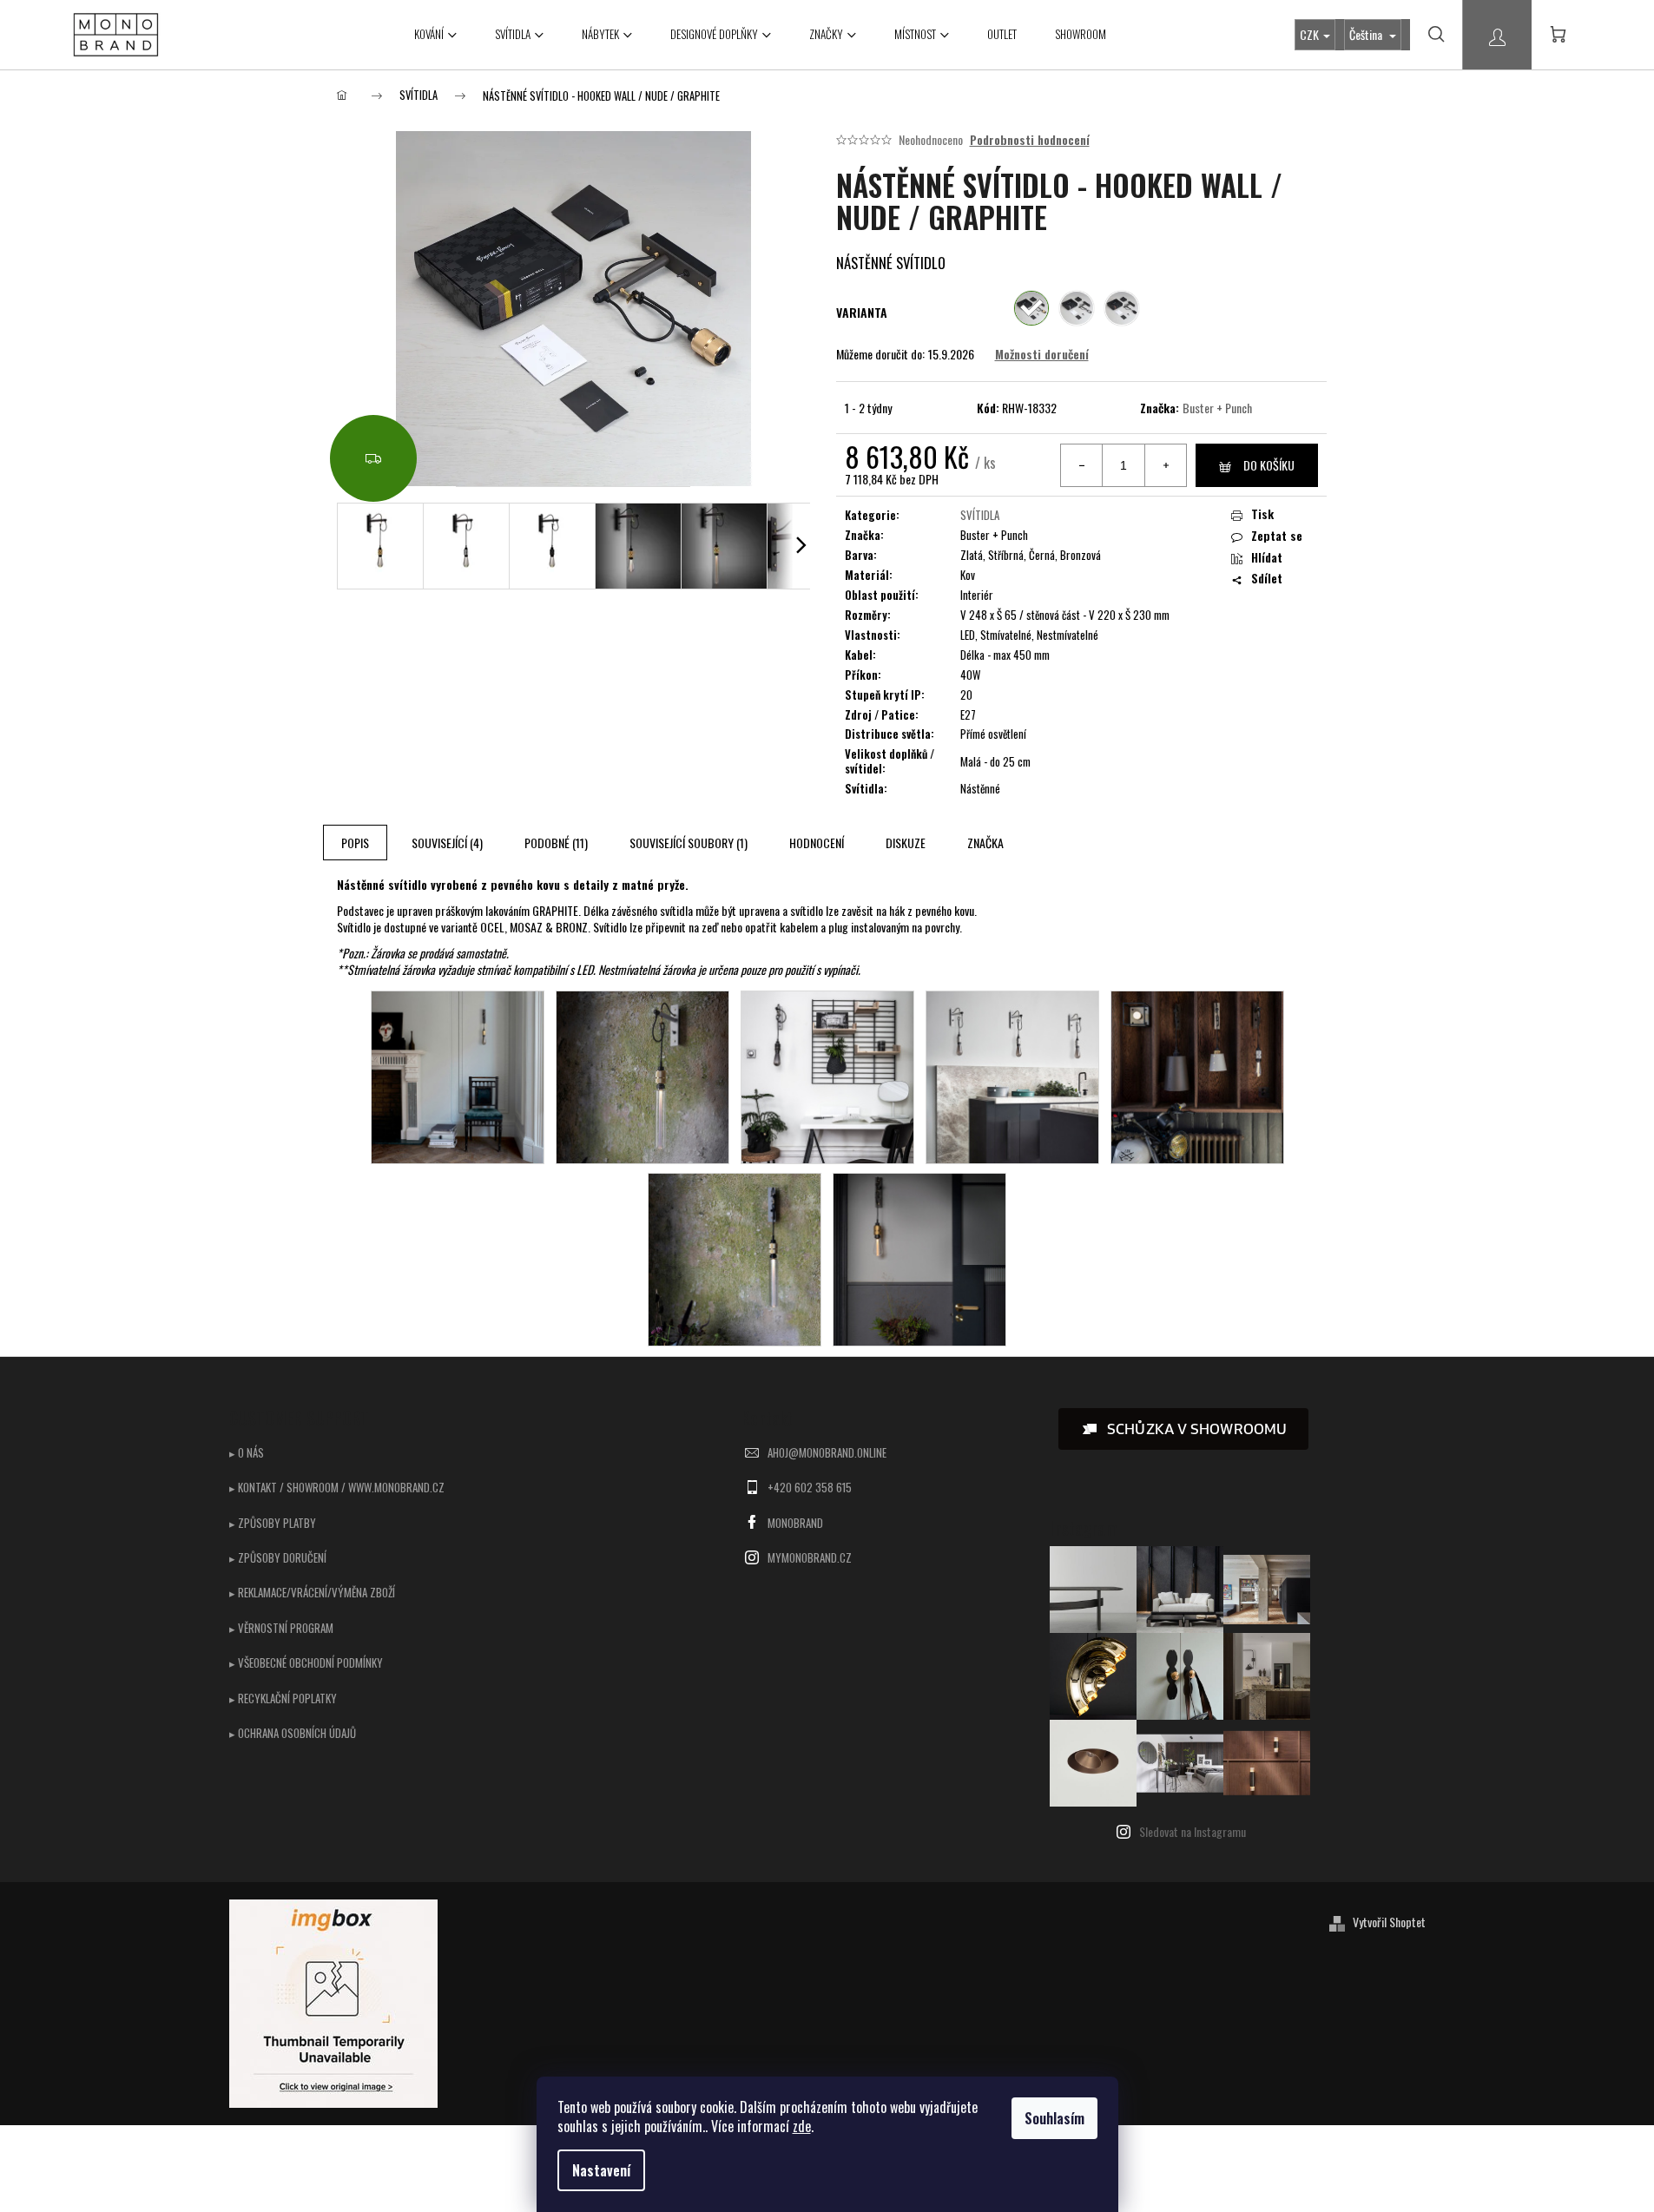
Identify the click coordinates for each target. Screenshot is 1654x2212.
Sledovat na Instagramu (1193, 1831)
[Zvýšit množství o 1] (1165, 465)
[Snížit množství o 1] (1082, 465)
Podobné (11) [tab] (556, 843)
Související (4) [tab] (447, 843)
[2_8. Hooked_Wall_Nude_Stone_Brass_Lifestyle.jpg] (735, 1257)
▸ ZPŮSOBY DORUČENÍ (278, 1557)
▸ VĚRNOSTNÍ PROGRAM (281, 1628)
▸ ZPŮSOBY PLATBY (273, 1523)
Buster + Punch (1217, 408)
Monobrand (795, 1523)
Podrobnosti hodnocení (1030, 140)
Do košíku (1269, 465)
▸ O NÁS (247, 1452)
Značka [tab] (985, 843)
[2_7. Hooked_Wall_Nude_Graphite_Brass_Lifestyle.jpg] (458, 1075)
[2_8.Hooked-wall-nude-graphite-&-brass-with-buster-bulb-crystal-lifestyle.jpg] (919, 1257)
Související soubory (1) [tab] (689, 843)
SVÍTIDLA (980, 515)
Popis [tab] (355, 843)
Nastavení (601, 2170)
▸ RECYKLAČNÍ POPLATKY (283, 1698)
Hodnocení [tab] (817, 843)
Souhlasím (1054, 2118)
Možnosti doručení (1042, 354)
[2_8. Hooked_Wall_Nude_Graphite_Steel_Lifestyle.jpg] (1197, 1075)
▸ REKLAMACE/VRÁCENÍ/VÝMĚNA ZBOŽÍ (312, 1592)
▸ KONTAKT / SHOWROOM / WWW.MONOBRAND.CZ (337, 1487)
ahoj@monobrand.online (827, 1452)
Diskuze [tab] (906, 843)
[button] (1183, 1429)
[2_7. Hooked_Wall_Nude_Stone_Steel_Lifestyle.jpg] (1012, 1075)
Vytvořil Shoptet (1389, 1922)
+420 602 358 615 (810, 1487)
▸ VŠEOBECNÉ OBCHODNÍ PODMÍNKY (306, 1662)
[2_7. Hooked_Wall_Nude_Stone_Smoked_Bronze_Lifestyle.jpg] (827, 1075)
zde (802, 2126)
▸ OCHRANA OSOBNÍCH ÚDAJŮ (293, 1733)
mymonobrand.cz (810, 1557)
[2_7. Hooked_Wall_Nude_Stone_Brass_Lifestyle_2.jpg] (642, 1075)
